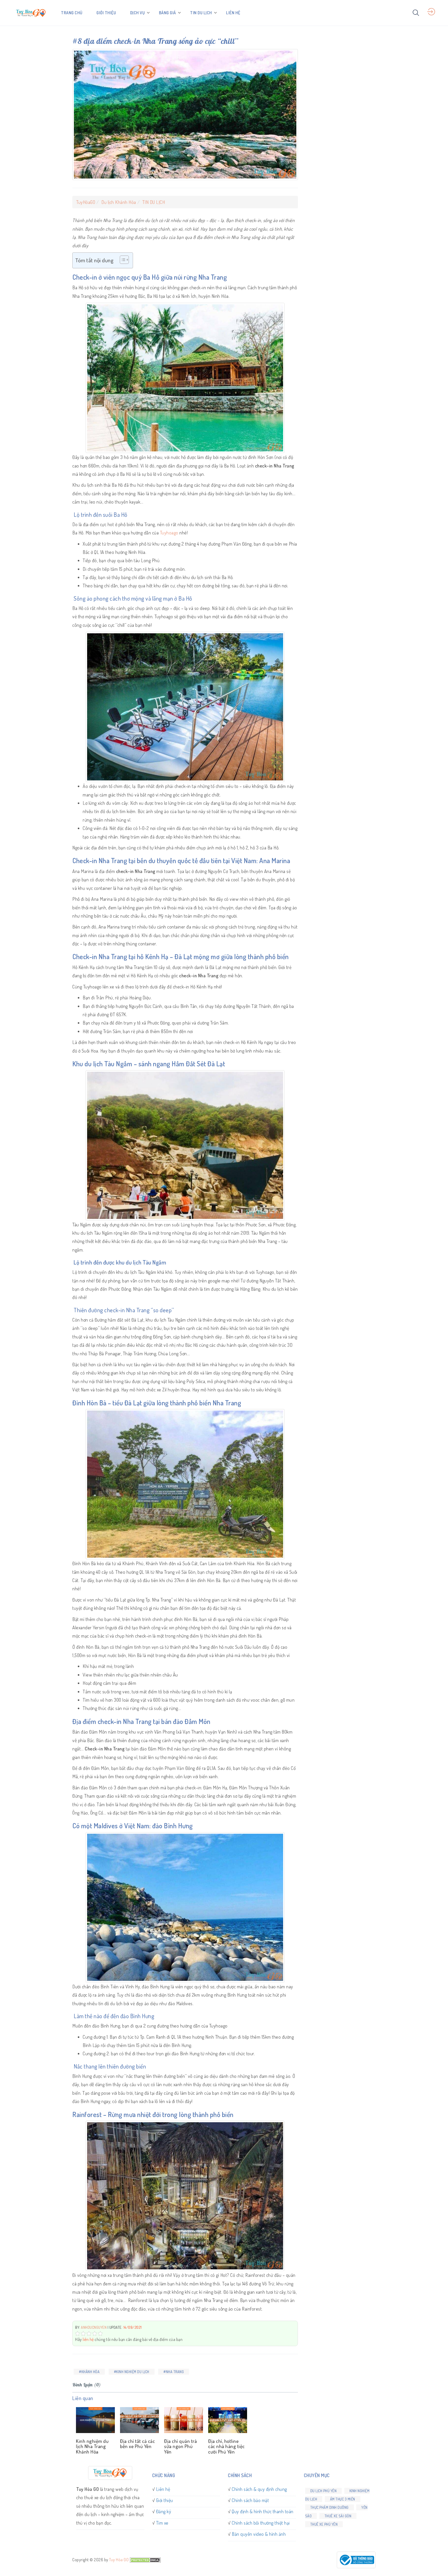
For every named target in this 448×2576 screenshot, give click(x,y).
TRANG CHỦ (72, 13)
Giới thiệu (165, 2500)
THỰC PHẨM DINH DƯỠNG (330, 2507)
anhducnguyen (94, 2327)
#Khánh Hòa (89, 2372)
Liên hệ (163, 2489)
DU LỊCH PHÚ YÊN (324, 2491)
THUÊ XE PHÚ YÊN (324, 2524)
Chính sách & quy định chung (259, 2489)
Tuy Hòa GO (119, 2560)
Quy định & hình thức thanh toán (263, 2511)
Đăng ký (164, 2511)
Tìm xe (162, 2523)
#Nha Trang (174, 2372)
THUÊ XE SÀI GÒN (338, 2516)
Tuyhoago (169, 533)
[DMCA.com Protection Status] (145, 2560)
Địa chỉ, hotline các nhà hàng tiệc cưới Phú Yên (226, 2446)
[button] (122, 260)
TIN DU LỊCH (201, 13)
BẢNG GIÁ (167, 13)
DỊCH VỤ (138, 13)
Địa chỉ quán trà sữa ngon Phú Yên (180, 2446)
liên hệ (88, 2339)
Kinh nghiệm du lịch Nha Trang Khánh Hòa (92, 2446)
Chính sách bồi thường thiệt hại (261, 2523)
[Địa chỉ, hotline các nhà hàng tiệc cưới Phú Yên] (227, 2420)
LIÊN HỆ (233, 13)
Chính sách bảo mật (250, 2500)
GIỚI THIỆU (106, 13)
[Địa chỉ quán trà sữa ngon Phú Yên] (183, 2420)
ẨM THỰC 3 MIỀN (343, 2499)
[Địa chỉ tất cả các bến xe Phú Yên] (138, 2420)
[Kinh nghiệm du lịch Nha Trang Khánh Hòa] (94, 2420)
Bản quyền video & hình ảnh (259, 2534)
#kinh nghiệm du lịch (132, 2372)
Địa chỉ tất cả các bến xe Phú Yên (137, 2444)
